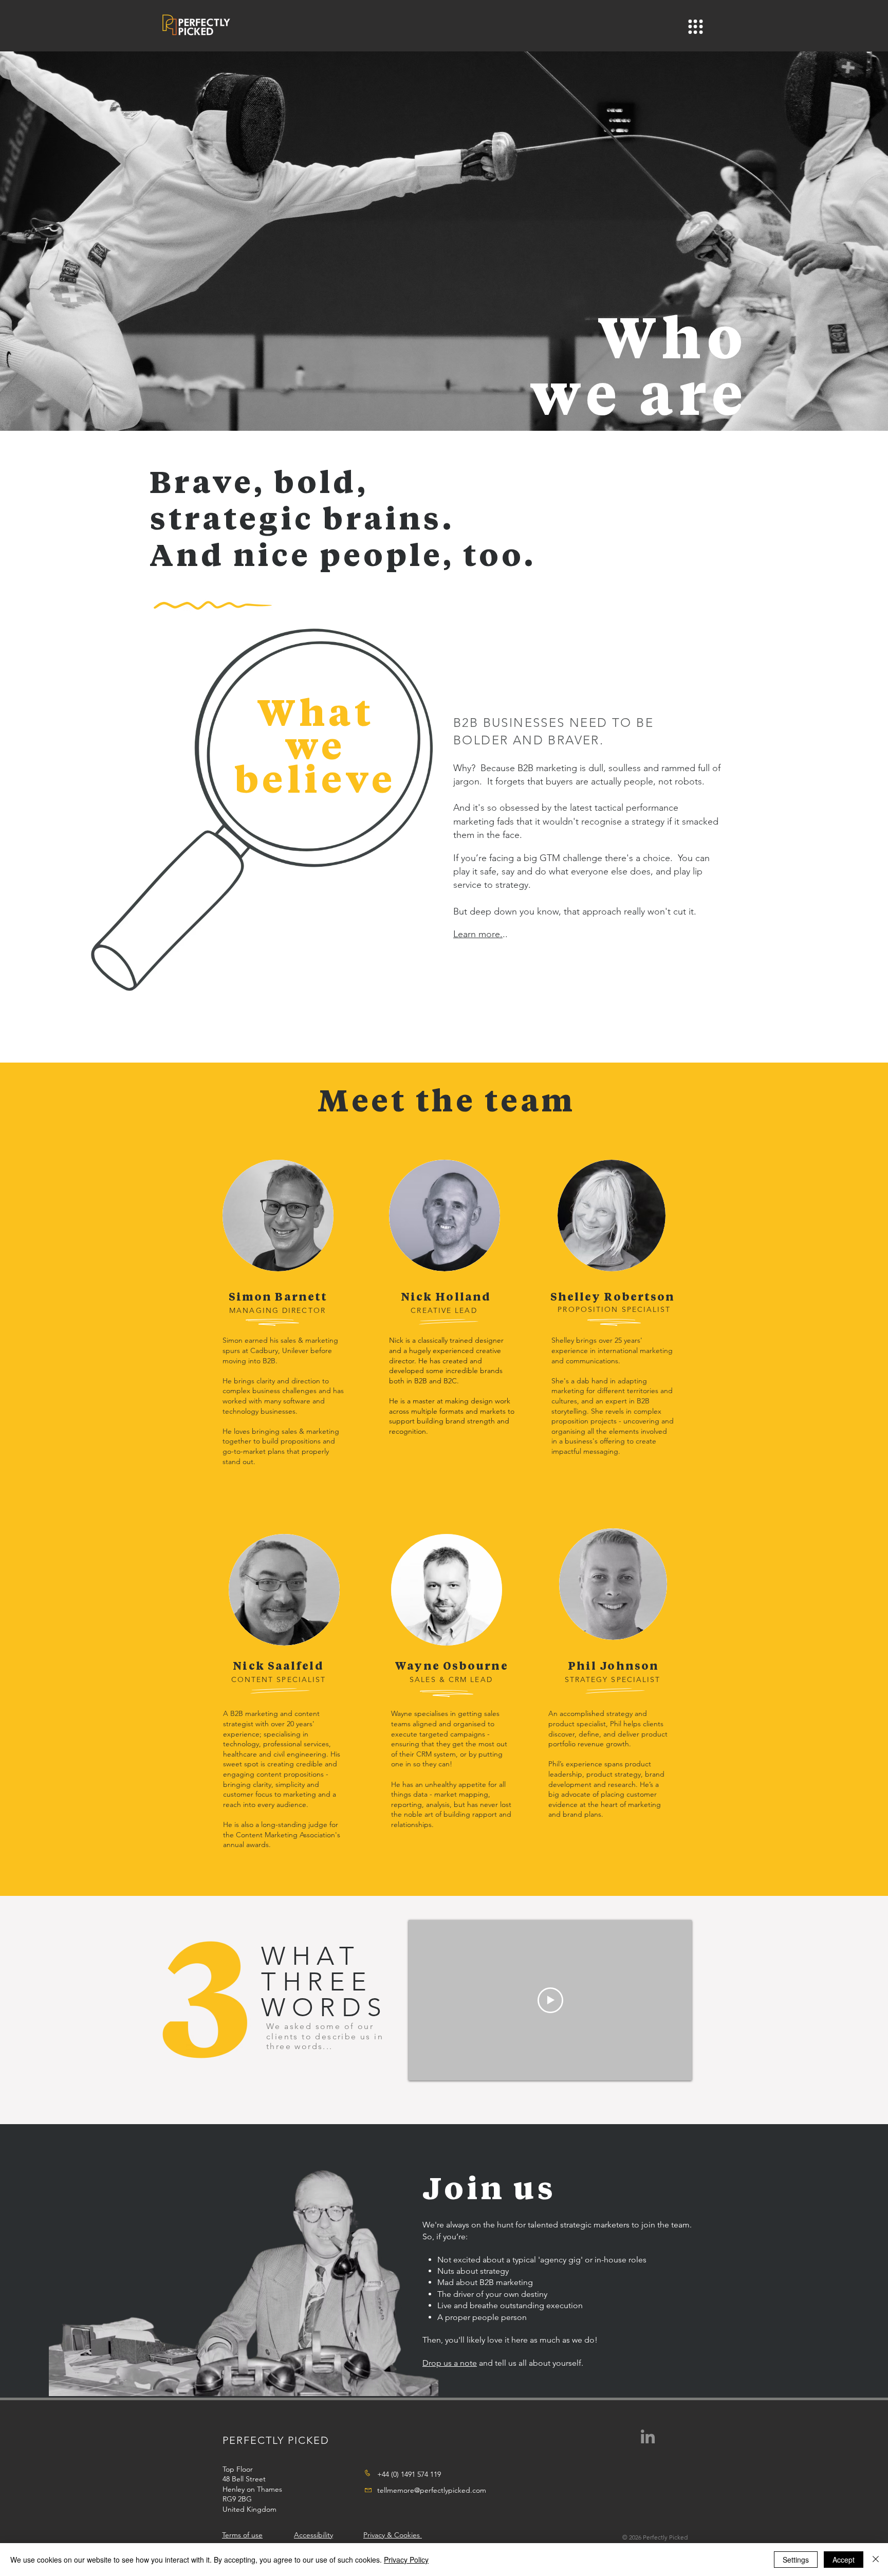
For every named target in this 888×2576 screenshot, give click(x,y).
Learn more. (478, 934)
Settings (796, 2560)
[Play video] (550, 2000)
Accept (844, 2560)
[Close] (876, 2560)
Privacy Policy (406, 2560)
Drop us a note (450, 2363)
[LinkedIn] (648, 2436)
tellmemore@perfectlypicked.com (432, 2490)
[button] (696, 27)
